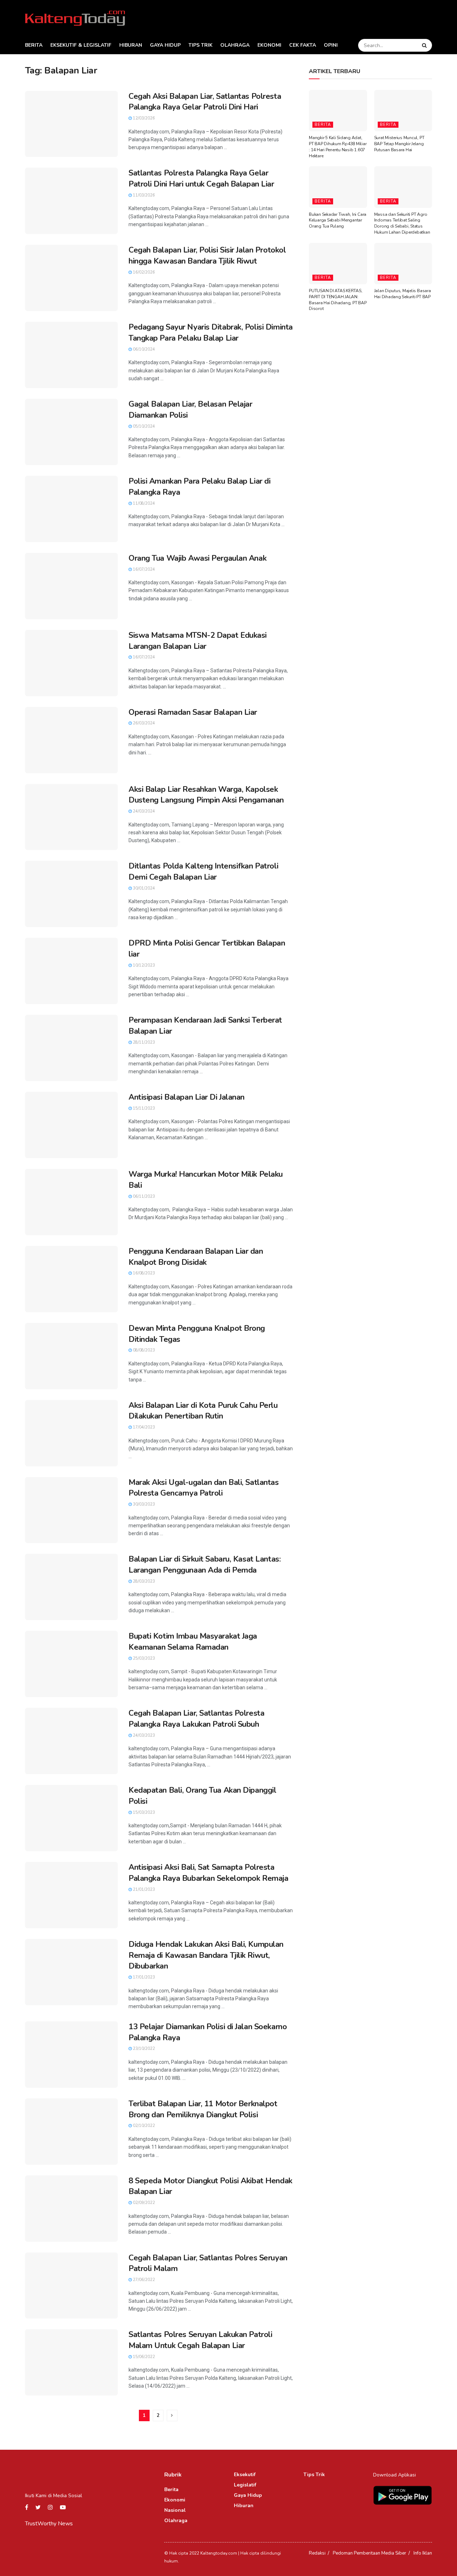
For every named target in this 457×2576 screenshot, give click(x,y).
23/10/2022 (143, 2049)
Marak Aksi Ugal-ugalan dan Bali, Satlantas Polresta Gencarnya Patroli (204, 1488)
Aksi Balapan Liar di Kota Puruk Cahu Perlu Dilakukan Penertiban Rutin (203, 1411)
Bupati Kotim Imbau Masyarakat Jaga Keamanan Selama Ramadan (193, 1642)
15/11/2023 (143, 1108)
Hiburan (131, 45)
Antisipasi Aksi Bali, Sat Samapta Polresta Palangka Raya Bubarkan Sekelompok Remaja (208, 1873)
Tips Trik (200, 45)
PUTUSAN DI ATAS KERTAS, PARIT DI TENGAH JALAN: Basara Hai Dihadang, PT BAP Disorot (338, 300)
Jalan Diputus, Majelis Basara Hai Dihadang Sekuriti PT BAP (403, 294)
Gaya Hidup (165, 45)
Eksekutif (245, 2475)
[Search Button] (425, 45)
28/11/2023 (143, 1042)
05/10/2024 (143, 426)
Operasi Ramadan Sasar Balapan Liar (193, 712)
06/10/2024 (143, 349)
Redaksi (317, 2553)
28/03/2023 (143, 1581)
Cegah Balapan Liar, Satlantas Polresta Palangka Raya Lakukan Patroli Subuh (196, 1719)
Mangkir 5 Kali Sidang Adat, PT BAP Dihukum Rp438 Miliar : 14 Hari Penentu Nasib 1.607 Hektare (338, 147)
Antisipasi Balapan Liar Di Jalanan (187, 1097)
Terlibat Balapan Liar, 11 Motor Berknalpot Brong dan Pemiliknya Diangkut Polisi (203, 2109)
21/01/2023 (143, 1890)
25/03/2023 (143, 1658)
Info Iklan (423, 2553)
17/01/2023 (143, 1977)
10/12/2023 (143, 965)
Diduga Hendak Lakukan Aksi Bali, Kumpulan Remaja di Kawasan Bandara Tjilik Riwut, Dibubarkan (206, 1955)
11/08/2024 (143, 503)
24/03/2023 (143, 1735)
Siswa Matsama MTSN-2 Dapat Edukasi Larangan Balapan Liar (198, 641)
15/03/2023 (143, 1813)
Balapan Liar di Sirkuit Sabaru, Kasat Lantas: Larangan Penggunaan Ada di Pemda (205, 1565)
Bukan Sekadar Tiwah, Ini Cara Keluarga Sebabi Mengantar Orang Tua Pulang (338, 220)
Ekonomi (269, 45)
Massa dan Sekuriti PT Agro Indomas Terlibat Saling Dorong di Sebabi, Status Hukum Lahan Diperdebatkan (402, 223)
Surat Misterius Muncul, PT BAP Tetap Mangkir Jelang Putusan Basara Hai (399, 144)
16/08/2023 (143, 1273)
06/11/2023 (143, 1197)
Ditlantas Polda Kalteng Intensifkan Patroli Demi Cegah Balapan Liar (203, 872)
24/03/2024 (143, 811)
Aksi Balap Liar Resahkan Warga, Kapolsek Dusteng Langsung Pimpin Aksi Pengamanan (206, 795)
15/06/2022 (143, 2357)
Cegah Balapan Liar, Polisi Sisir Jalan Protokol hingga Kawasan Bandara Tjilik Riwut (207, 256)
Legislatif (245, 2485)
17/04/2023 (143, 1427)
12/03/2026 (143, 118)
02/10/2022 (143, 2126)
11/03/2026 (143, 195)
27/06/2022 (143, 2280)
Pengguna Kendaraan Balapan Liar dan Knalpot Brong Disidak (196, 1257)
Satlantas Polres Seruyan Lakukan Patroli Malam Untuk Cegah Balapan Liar (200, 2340)
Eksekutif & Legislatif (81, 45)
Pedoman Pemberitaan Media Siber (370, 2553)
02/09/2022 (143, 2203)
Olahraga (235, 45)
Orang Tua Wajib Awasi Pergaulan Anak (197, 558)
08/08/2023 (143, 1350)
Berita (34, 45)
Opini (331, 45)
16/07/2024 (143, 569)
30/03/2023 (143, 1504)
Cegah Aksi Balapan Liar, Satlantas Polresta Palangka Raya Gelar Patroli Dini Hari (205, 102)
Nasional (175, 2510)
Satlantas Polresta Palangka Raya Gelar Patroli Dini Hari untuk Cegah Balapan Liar (201, 179)
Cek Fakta (303, 45)
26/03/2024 (143, 723)
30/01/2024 (143, 888)
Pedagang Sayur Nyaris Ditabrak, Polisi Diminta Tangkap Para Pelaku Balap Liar (211, 333)
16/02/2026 (143, 272)
